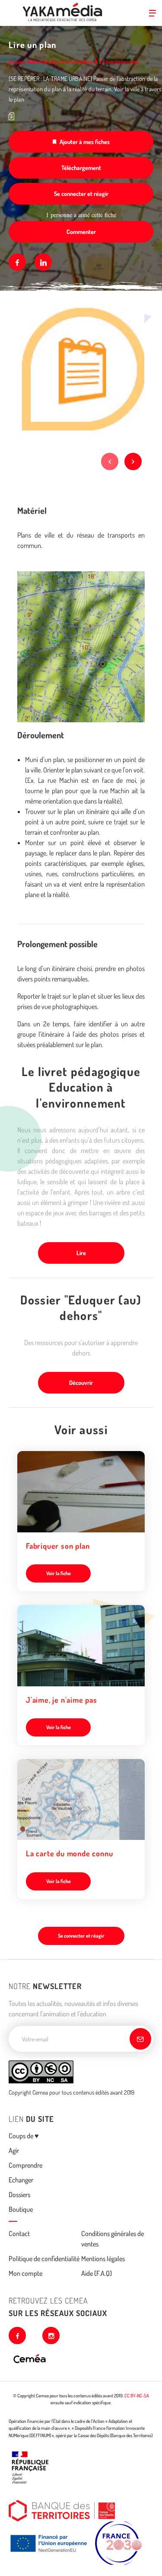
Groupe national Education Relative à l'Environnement (74, 62)
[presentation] (110, 461)
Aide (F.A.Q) (97, 2273)
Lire (81, 1253)
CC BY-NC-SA (137, 2396)
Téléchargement (81, 168)
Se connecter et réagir (81, 194)
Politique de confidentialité (44, 2259)
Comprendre (25, 2165)
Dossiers (19, 2195)
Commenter (81, 232)
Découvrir (81, 1383)
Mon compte (25, 2273)
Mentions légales (103, 2259)
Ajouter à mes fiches (85, 142)
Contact (19, 2233)
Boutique (21, 2209)
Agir (14, 2150)
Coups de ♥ (24, 2136)
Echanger (21, 2180)
